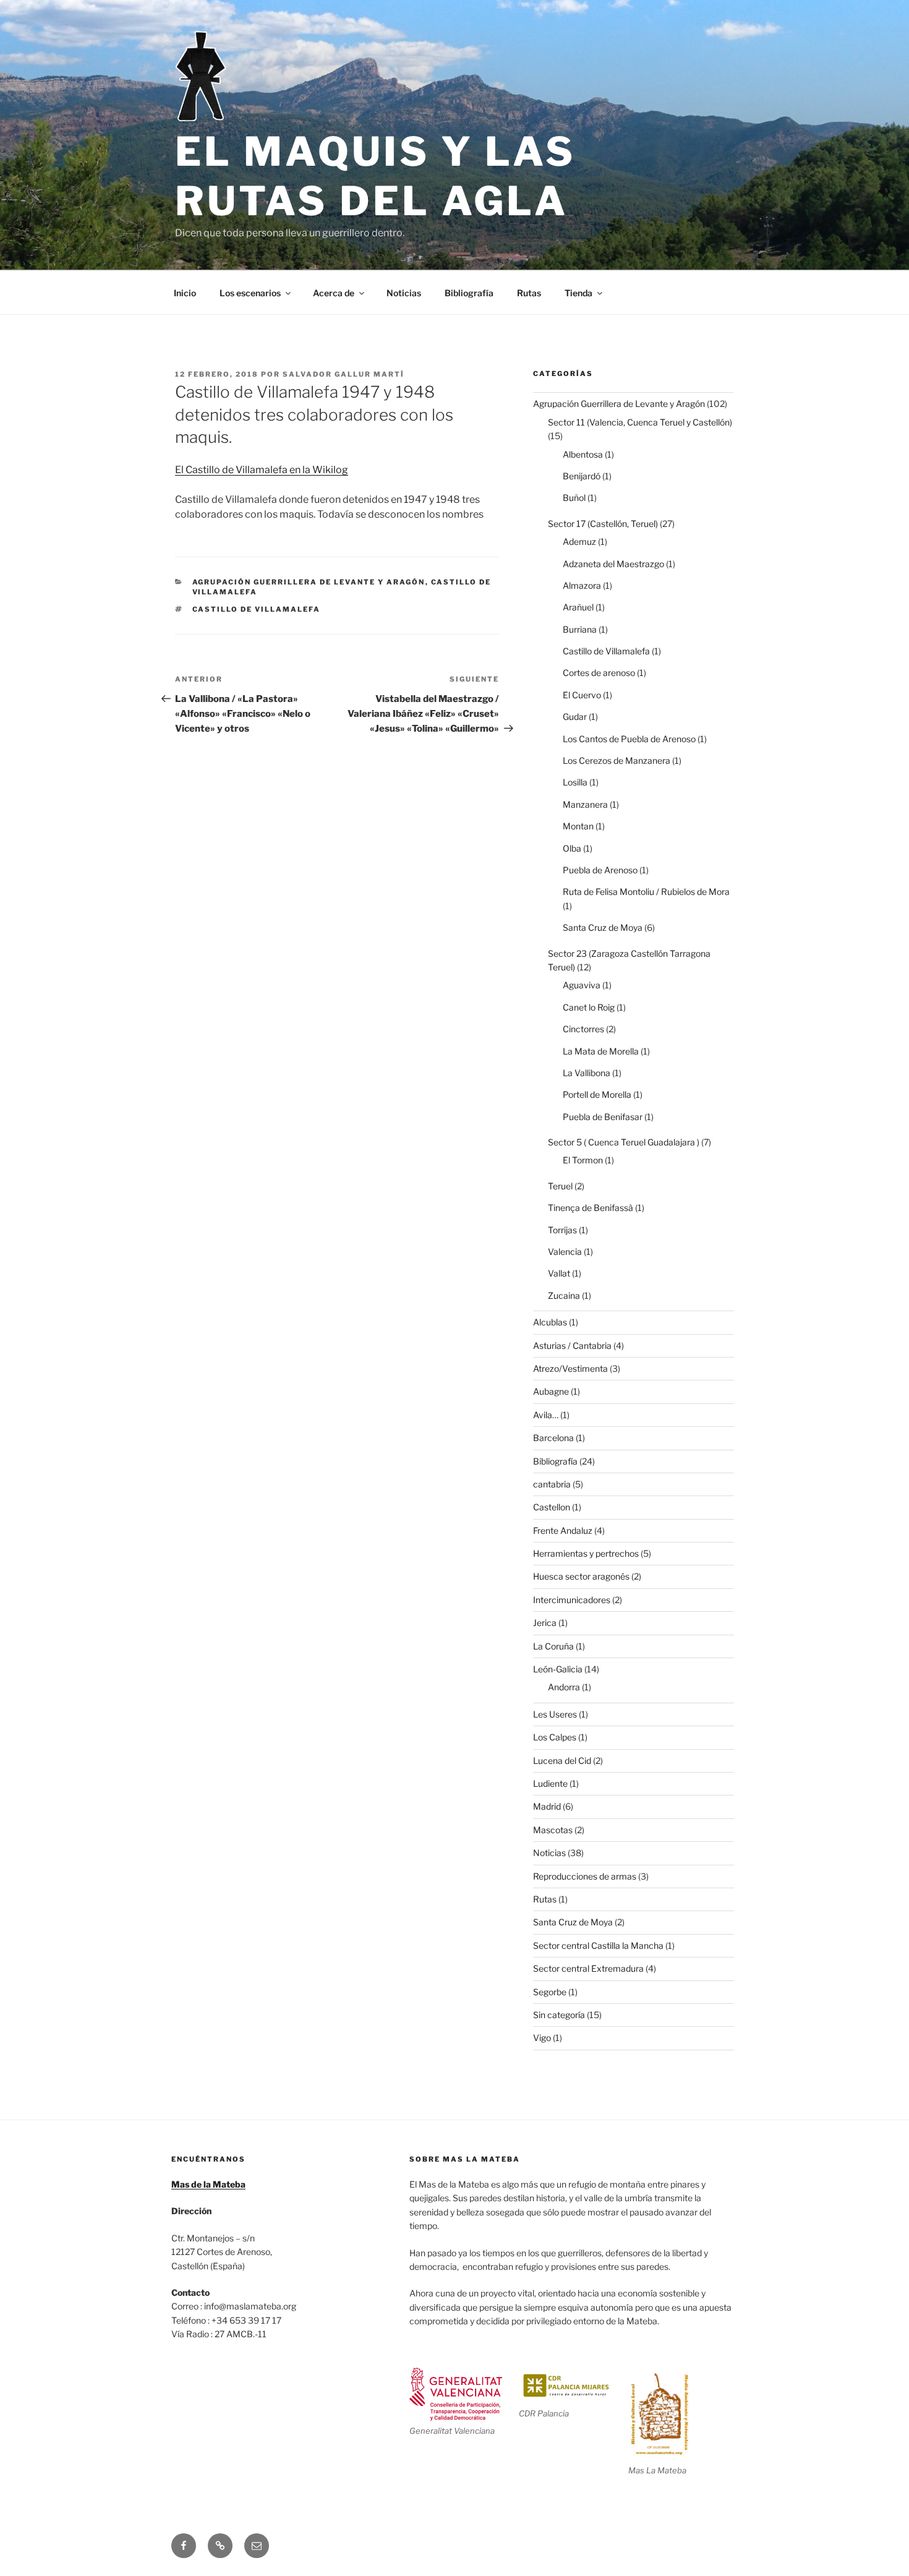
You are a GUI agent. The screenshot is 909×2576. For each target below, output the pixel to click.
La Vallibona (587, 1073)
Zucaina (564, 1295)
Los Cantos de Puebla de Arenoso (629, 739)
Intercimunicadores (572, 1600)
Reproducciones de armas (585, 1876)
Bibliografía (469, 293)
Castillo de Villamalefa (257, 609)
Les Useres (555, 1714)
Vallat (559, 1273)
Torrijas (562, 1230)
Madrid (547, 1806)
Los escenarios (250, 293)
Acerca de (334, 293)
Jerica (545, 1623)
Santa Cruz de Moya (603, 927)
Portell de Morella (597, 1094)
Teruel (560, 1186)
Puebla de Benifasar (603, 1117)
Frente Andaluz (563, 1530)
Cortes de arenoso (599, 673)
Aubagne (551, 1391)
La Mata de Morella (601, 1051)
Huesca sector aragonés (581, 1576)
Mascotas (553, 1830)
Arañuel (578, 607)
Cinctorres (583, 1029)
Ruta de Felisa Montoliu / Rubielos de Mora (646, 892)
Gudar (575, 717)
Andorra (564, 1687)
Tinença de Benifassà (591, 1208)
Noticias (404, 293)
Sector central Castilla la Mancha (598, 1945)
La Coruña (553, 1646)
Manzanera (585, 804)
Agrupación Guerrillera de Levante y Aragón (309, 582)
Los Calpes (555, 1737)
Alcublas (550, 1322)
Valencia (565, 1252)
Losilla (575, 782)
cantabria (552, 1484)
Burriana (580, 629)
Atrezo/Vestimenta (570, 1368)
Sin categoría (559, 2015)
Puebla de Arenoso (600, 870)
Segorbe (550, 1992)
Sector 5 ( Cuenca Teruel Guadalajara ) (624, 1142)
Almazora (582, 585)
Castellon (552, 1507)
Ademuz (579, 541)
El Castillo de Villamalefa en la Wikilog (262, 470)
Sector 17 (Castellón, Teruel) (603, 524)
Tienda (578, 293)
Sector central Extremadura (588, 1968)
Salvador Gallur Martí (344, 374)
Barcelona (553, 1438)
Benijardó (582, 476)
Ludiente (550, 1783)
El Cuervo (582, 695)
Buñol (574, 498)
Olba (572, 848)
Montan (578, 826)
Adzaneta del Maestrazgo (613, 564)
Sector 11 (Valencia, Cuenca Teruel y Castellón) (640, 422)
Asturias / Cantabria (572, 1346)
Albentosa (583, 454)
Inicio (185, 293)
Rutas (529, 293)
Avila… (546, 1415)
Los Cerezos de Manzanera (617, 760)
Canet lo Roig (589, 1007)
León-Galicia (558, 1669)
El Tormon (583, 1160)
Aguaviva (582, 985)
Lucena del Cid (562, 1761)
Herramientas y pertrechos (586, 1553)
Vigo (542, 2038)
